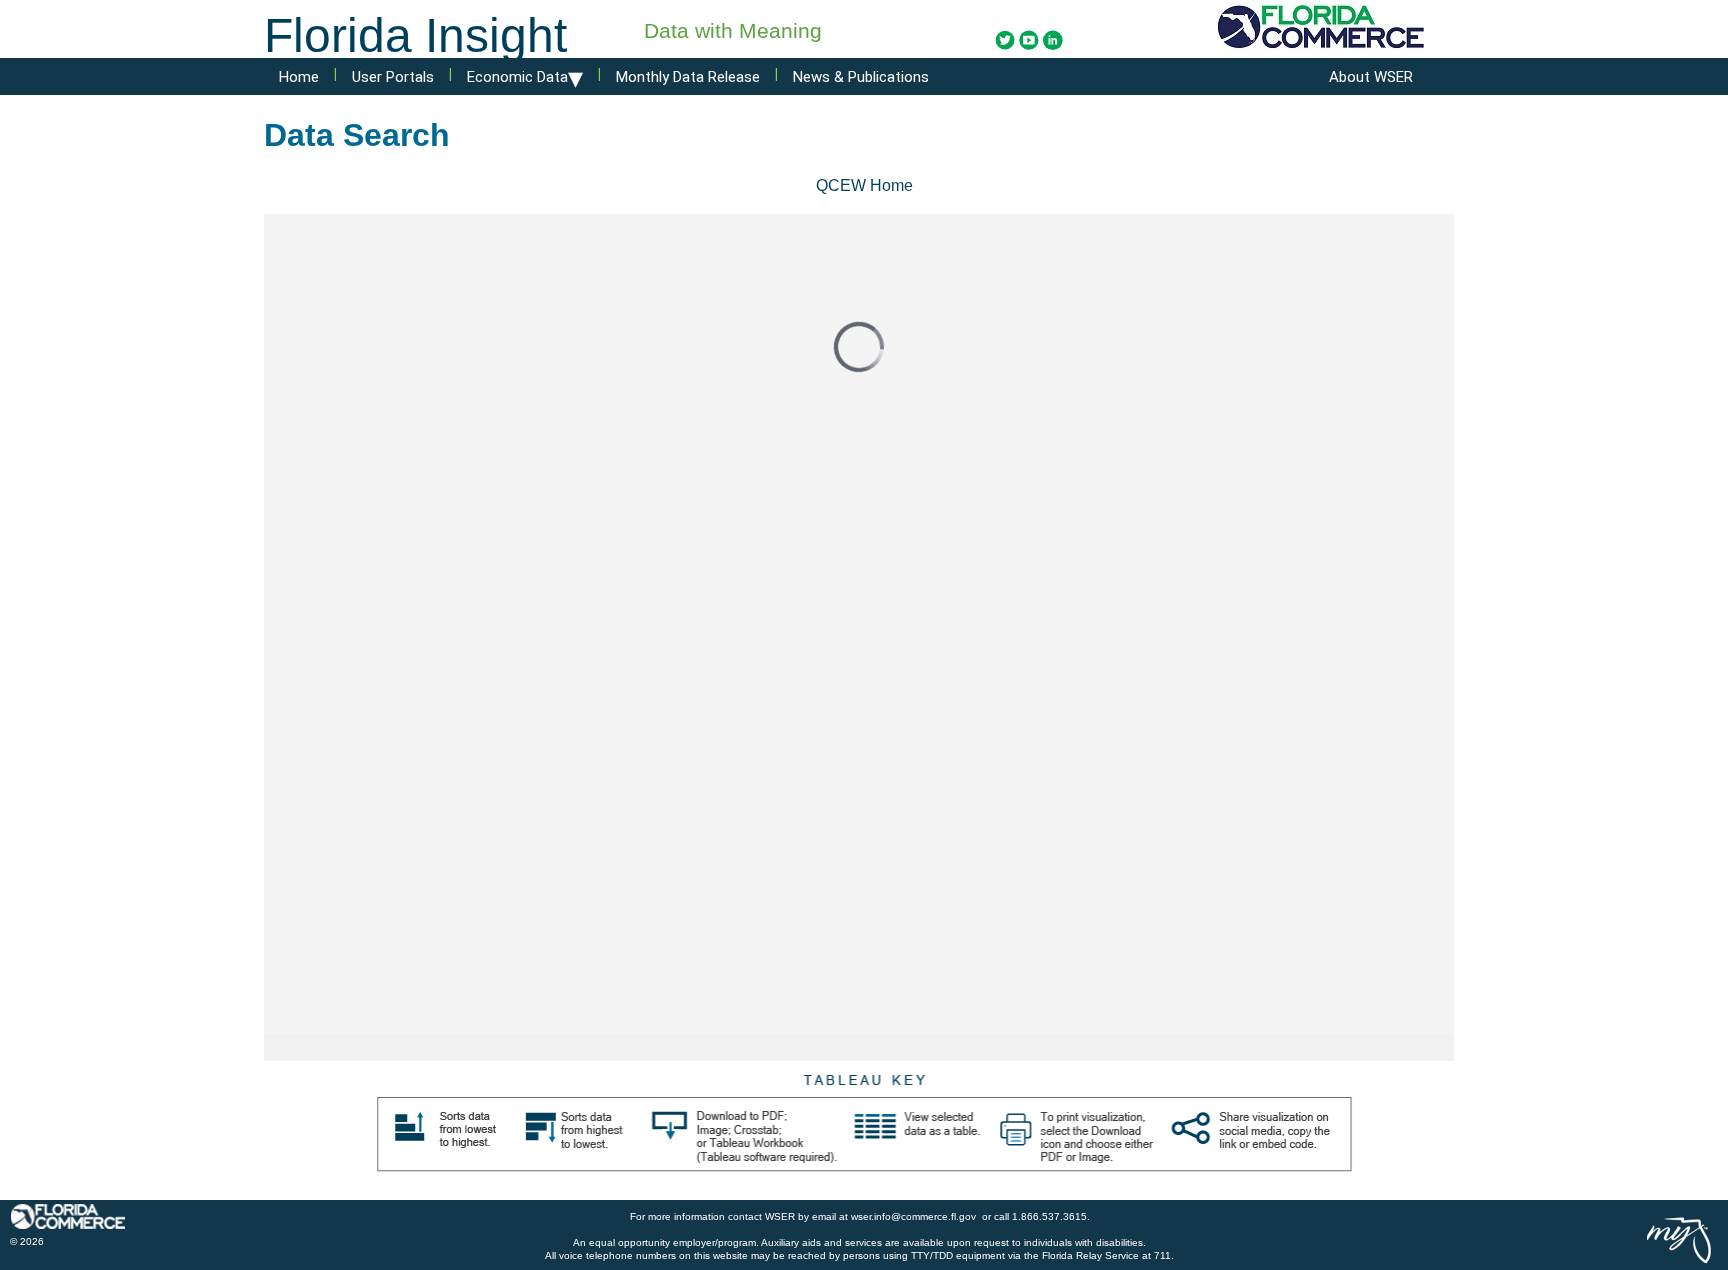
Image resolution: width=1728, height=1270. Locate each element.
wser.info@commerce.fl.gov (915, 1216)
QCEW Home (864, 185)
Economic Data (525, 70)
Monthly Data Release (688, 77)
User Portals (393, 77)
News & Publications (861, 77)
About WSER (1371, 77)
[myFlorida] (1680, 1239)
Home (299, 77)
